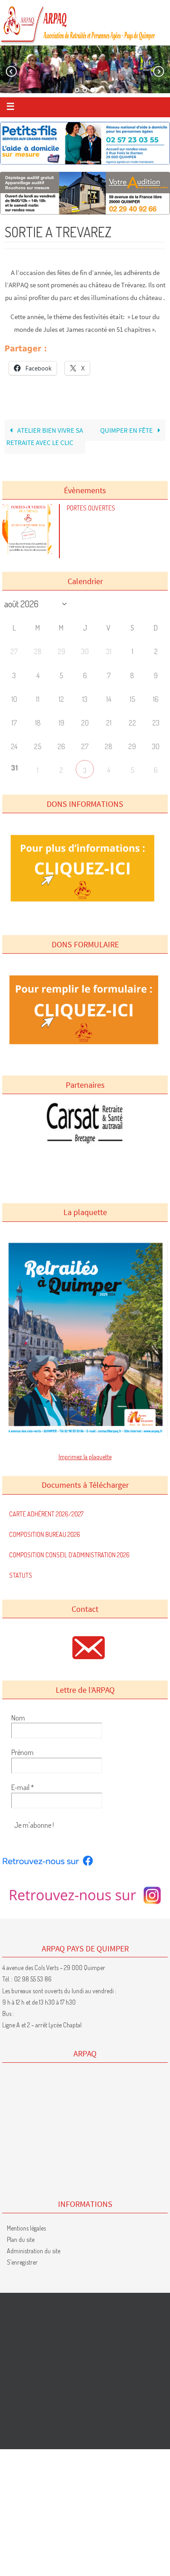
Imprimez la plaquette (85, 1457)
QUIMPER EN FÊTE (127, 430)
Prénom (22, 1752)
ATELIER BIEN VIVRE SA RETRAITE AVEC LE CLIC (45, 437)
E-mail (23, 1787)
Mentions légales (26, 2228)
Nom (18, 1718)
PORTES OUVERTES (91, 508)
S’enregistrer (22, 2262)
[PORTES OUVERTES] (29, 552)
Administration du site (34, 2251)
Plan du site (21, 2239)
